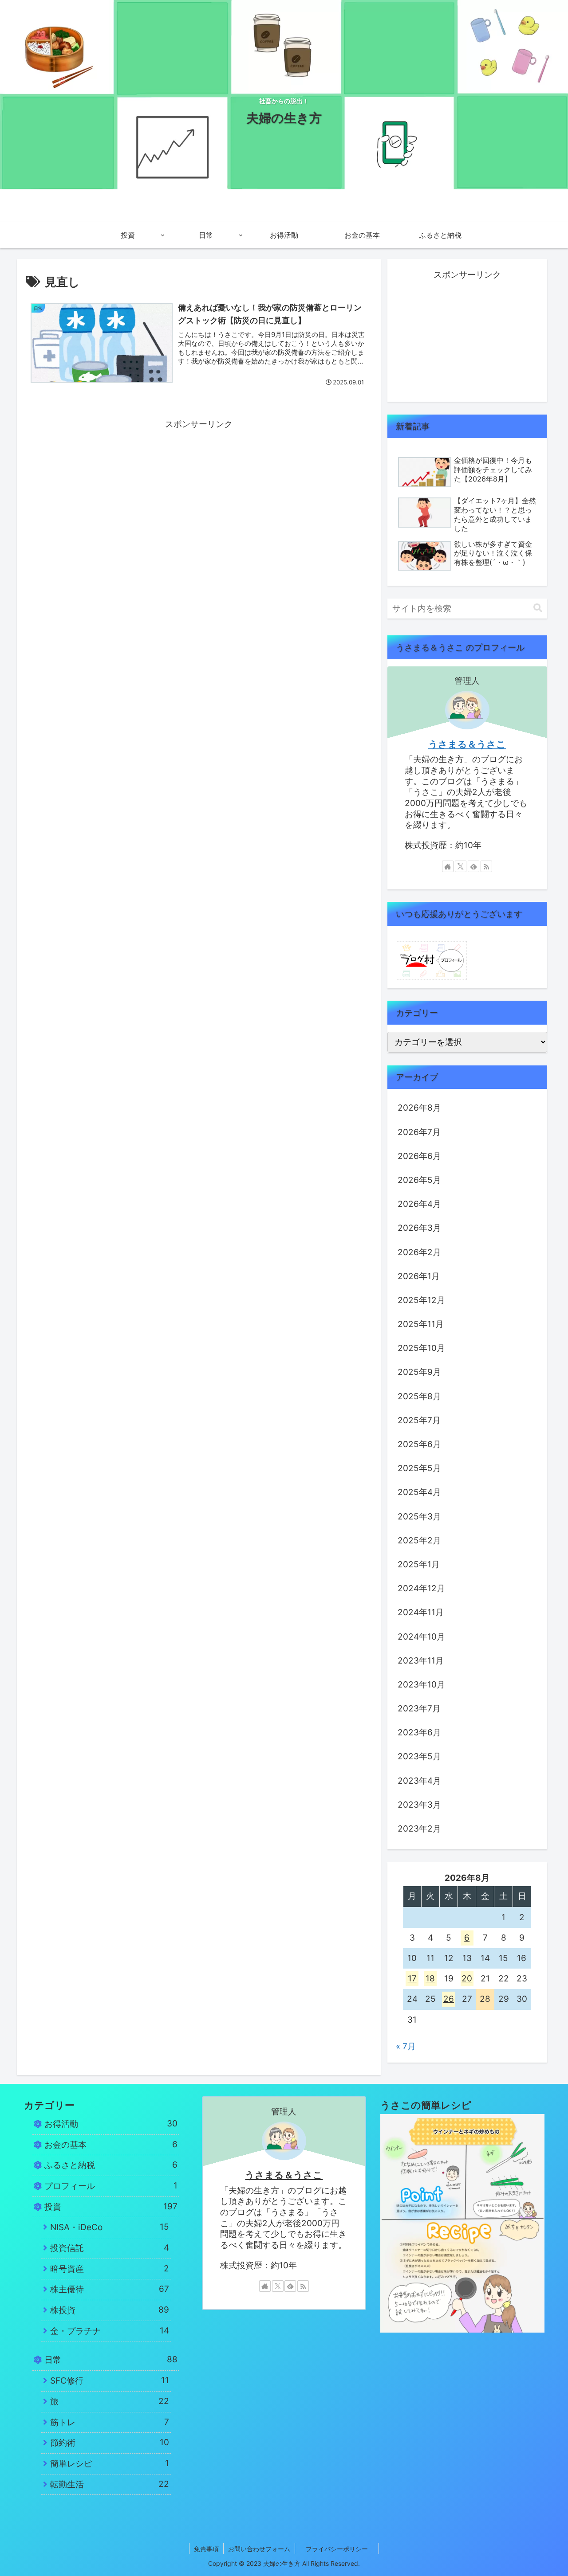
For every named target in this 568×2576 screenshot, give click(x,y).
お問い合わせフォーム (259, 2549)
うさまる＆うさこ (467, 744)
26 (449, 1999)
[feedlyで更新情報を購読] (473, 866)
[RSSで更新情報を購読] (486, 866)
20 (467, 1979)
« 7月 (406, 2046)
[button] (538, 608)
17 (412, 1979)
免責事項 (206, 2549)
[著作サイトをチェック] (448, 866)
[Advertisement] (199, 494)
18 (430, 1979)
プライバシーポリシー (342, 2549)
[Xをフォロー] (461, 866)
